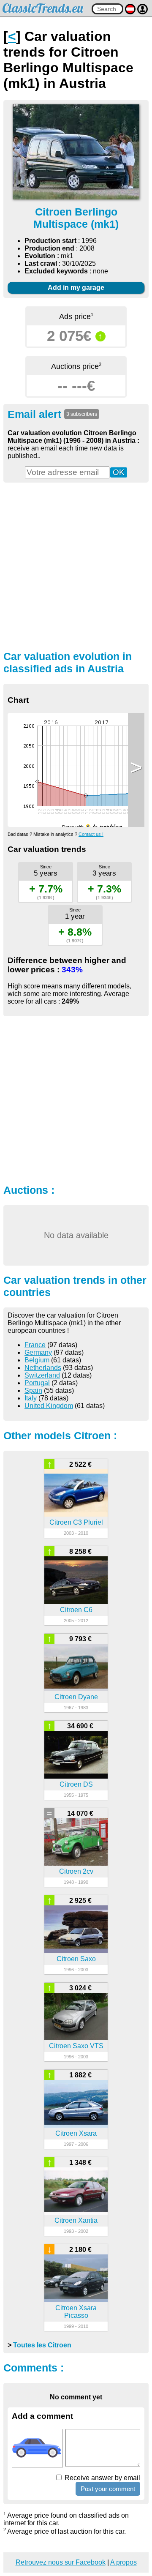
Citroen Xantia (76, 2220)
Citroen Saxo (76, 1959)
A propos (123, 2562)
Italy (31, 1398)
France (35, 1345)
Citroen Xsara (76, 2133)
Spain (33, 1390)
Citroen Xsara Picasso (76, 2312)
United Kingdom (49, 1406)
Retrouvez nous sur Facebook (61, 2562)
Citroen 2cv (76, 1871)
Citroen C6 (76, 1610)
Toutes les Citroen (42, 2345)
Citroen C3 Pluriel (76, 1522)
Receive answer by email (102, 2478)
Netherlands (43, 1368)
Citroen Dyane (76, 1697)
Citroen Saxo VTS (76, 2046)
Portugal (37, 1383)
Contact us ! (91, 834)
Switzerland (42, 1375)
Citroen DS (76, 1784)
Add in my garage (76, 288)
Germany (38, 1352)
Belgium (37, 1360)
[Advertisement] (76, 565)
